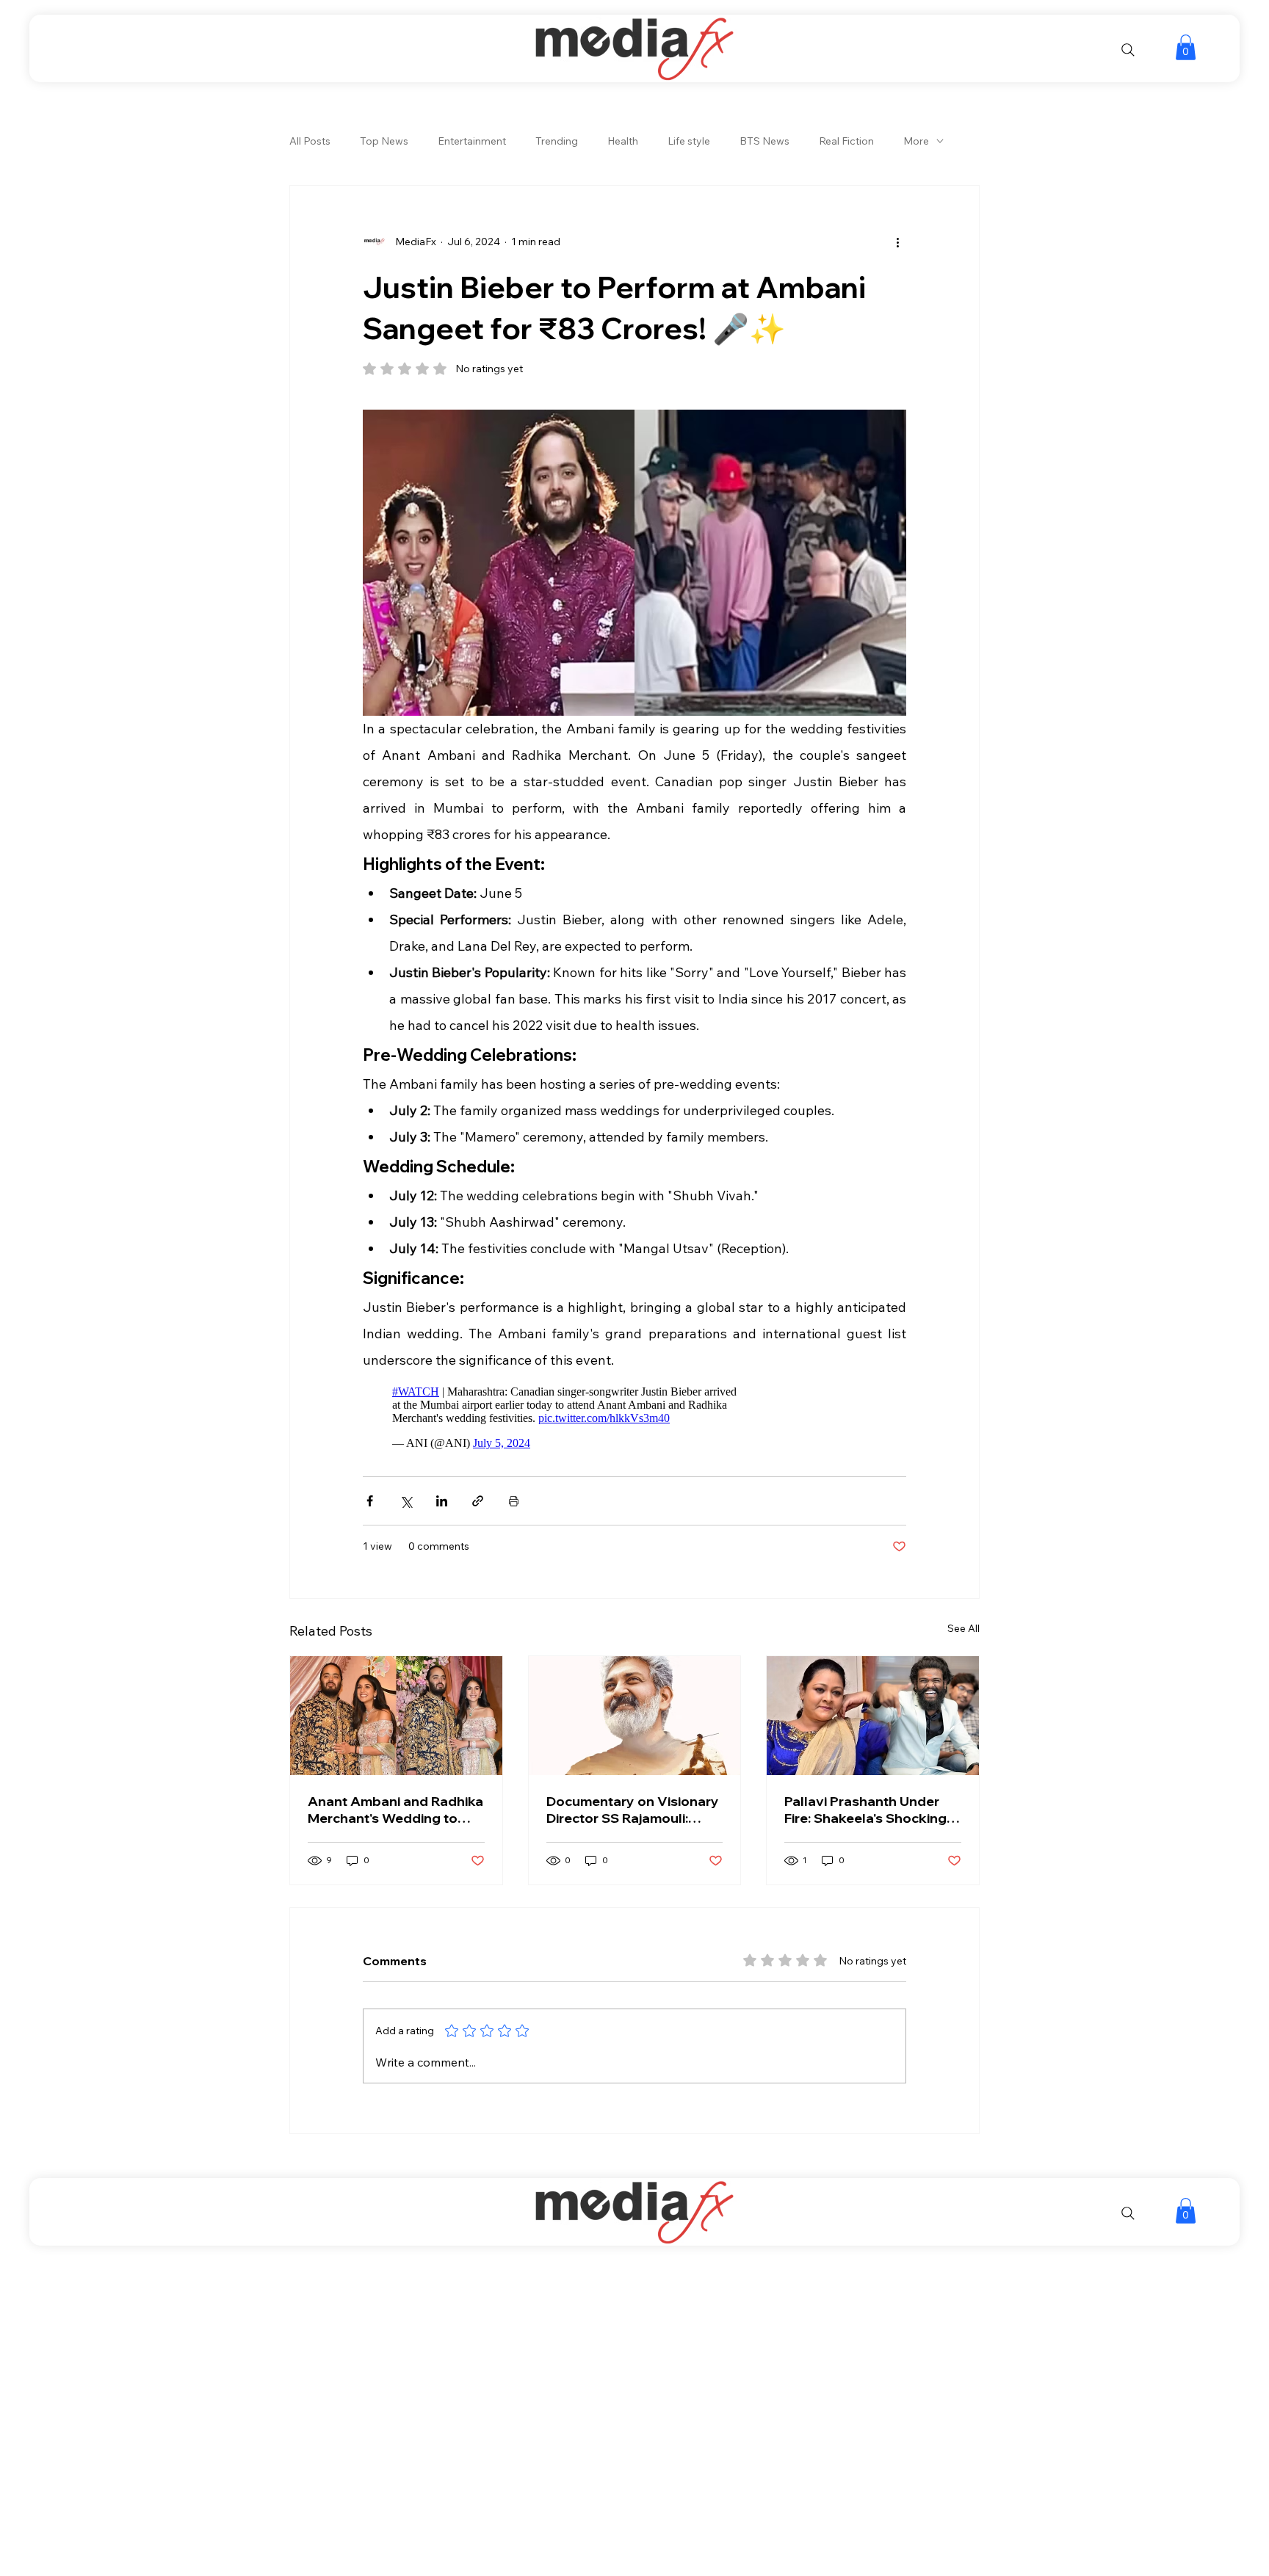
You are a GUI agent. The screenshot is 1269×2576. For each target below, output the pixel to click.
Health (623, 141)
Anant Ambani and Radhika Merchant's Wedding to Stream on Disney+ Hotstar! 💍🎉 (395, 1810)
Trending (557, 141)
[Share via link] (478, 1501)
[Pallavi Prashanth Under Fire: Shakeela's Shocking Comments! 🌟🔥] (873, 1716)
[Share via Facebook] (370, 1501)
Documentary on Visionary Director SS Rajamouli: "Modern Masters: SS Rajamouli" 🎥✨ (633, 1810)
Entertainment (472, 141)
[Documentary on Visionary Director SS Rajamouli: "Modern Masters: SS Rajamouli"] (635, 1716)
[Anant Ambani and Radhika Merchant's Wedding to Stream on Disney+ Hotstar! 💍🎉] (396, 1716)
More (916, 141)
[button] (1186, 47)
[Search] (1128, 50)
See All (963, 1628)
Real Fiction (846, 141)
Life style (689, 141)
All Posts (310, 141)
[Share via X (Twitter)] (406, 1501)
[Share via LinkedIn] (442, 1501)
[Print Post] (514, 1501)
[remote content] (568, 1418)
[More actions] (897, 242)
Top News (384, 141)
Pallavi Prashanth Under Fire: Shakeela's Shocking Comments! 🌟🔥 (865, 1810)
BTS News (764, 141)
